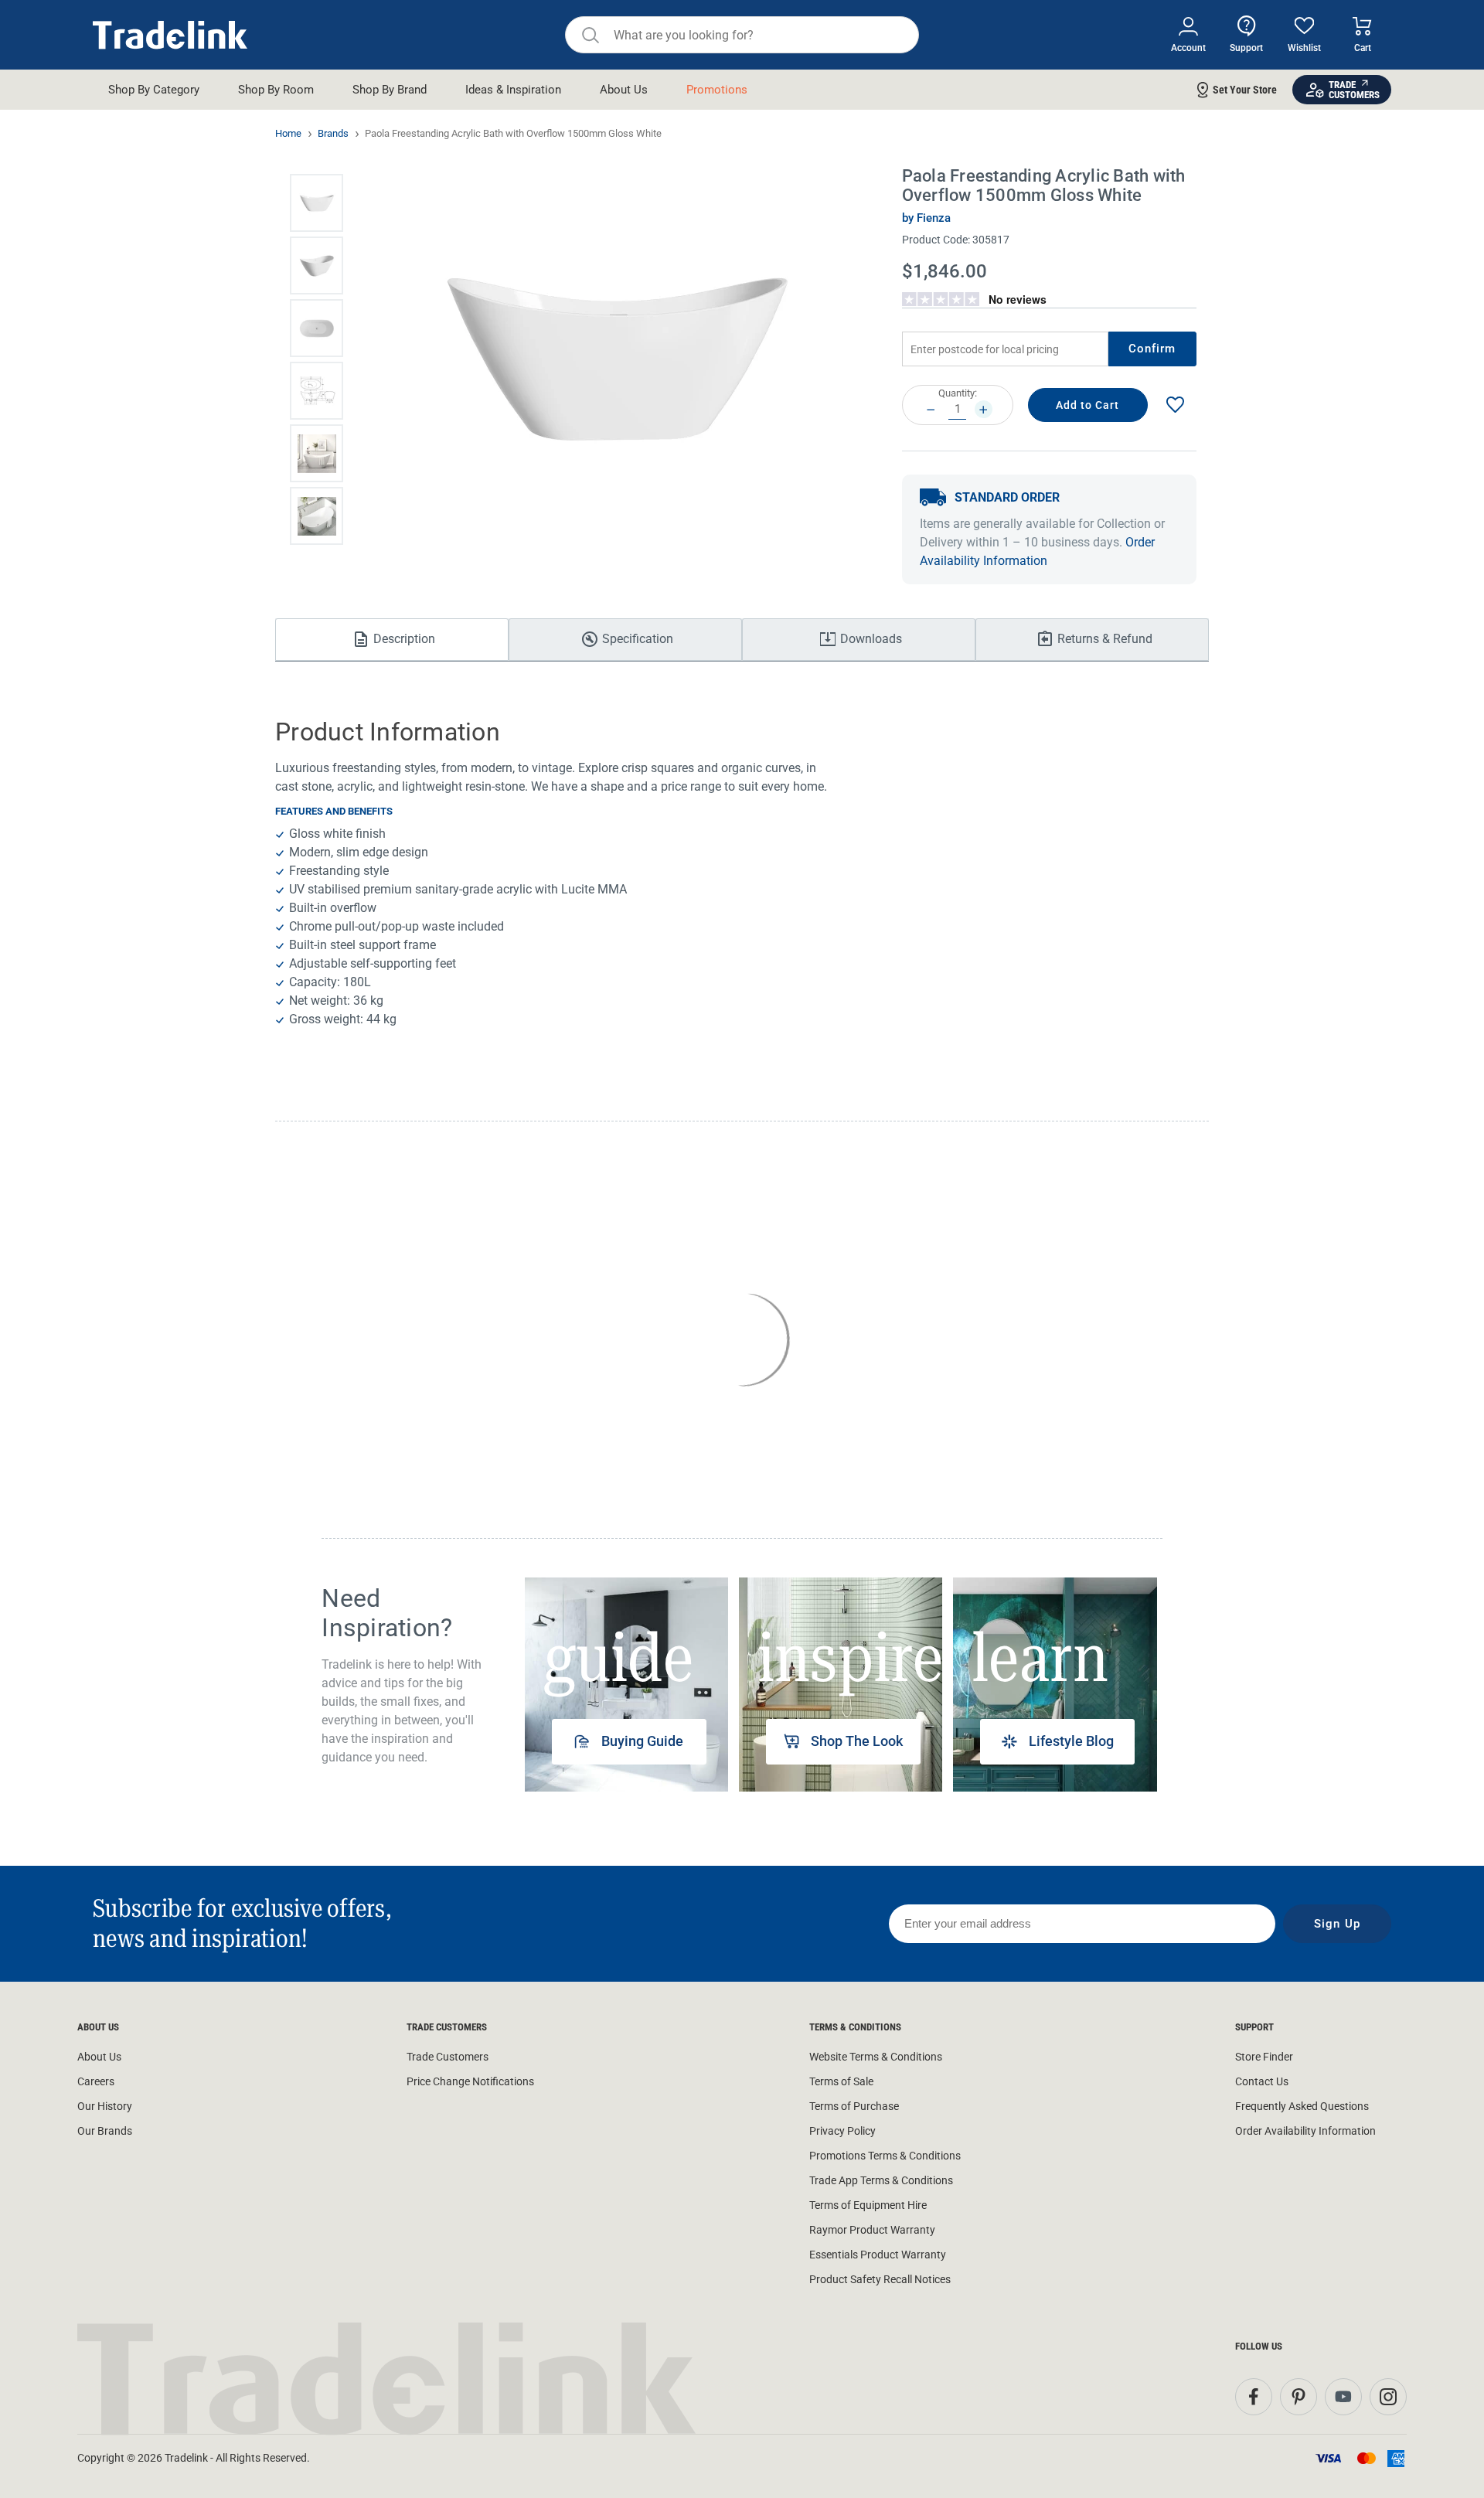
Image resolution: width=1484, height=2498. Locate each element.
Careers (96, 2081)
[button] (317, 203)
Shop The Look (857, 1741)
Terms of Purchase (854, 2106)
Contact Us (1262, 2081)
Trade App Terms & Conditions (881, 2180)
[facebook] (1254, 2397)
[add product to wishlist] (1175, 405)
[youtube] (1343, 2397)
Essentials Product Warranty (878, 2255)
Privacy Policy (842, 2131)
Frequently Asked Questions (1302, 2106)
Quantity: (958, 393)
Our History (105, 2106)
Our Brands (105, 2131)
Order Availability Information (1305, 2131)
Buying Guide (642, 1741)
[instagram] (1388, 2397)
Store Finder (1264, 2057)
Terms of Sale (841, 2081)
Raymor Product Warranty (872, 2230)
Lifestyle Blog (1071, 1741)
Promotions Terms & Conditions (885, 2156)
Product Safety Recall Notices (880, 2279)
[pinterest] (1298, 2397)
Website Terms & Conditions (876, 2057)
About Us (99, 2057)
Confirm (1152, 349)
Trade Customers (448, 2057)
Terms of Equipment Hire (868, 2205)
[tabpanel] (626, 1685)
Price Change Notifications (470, 2081)
